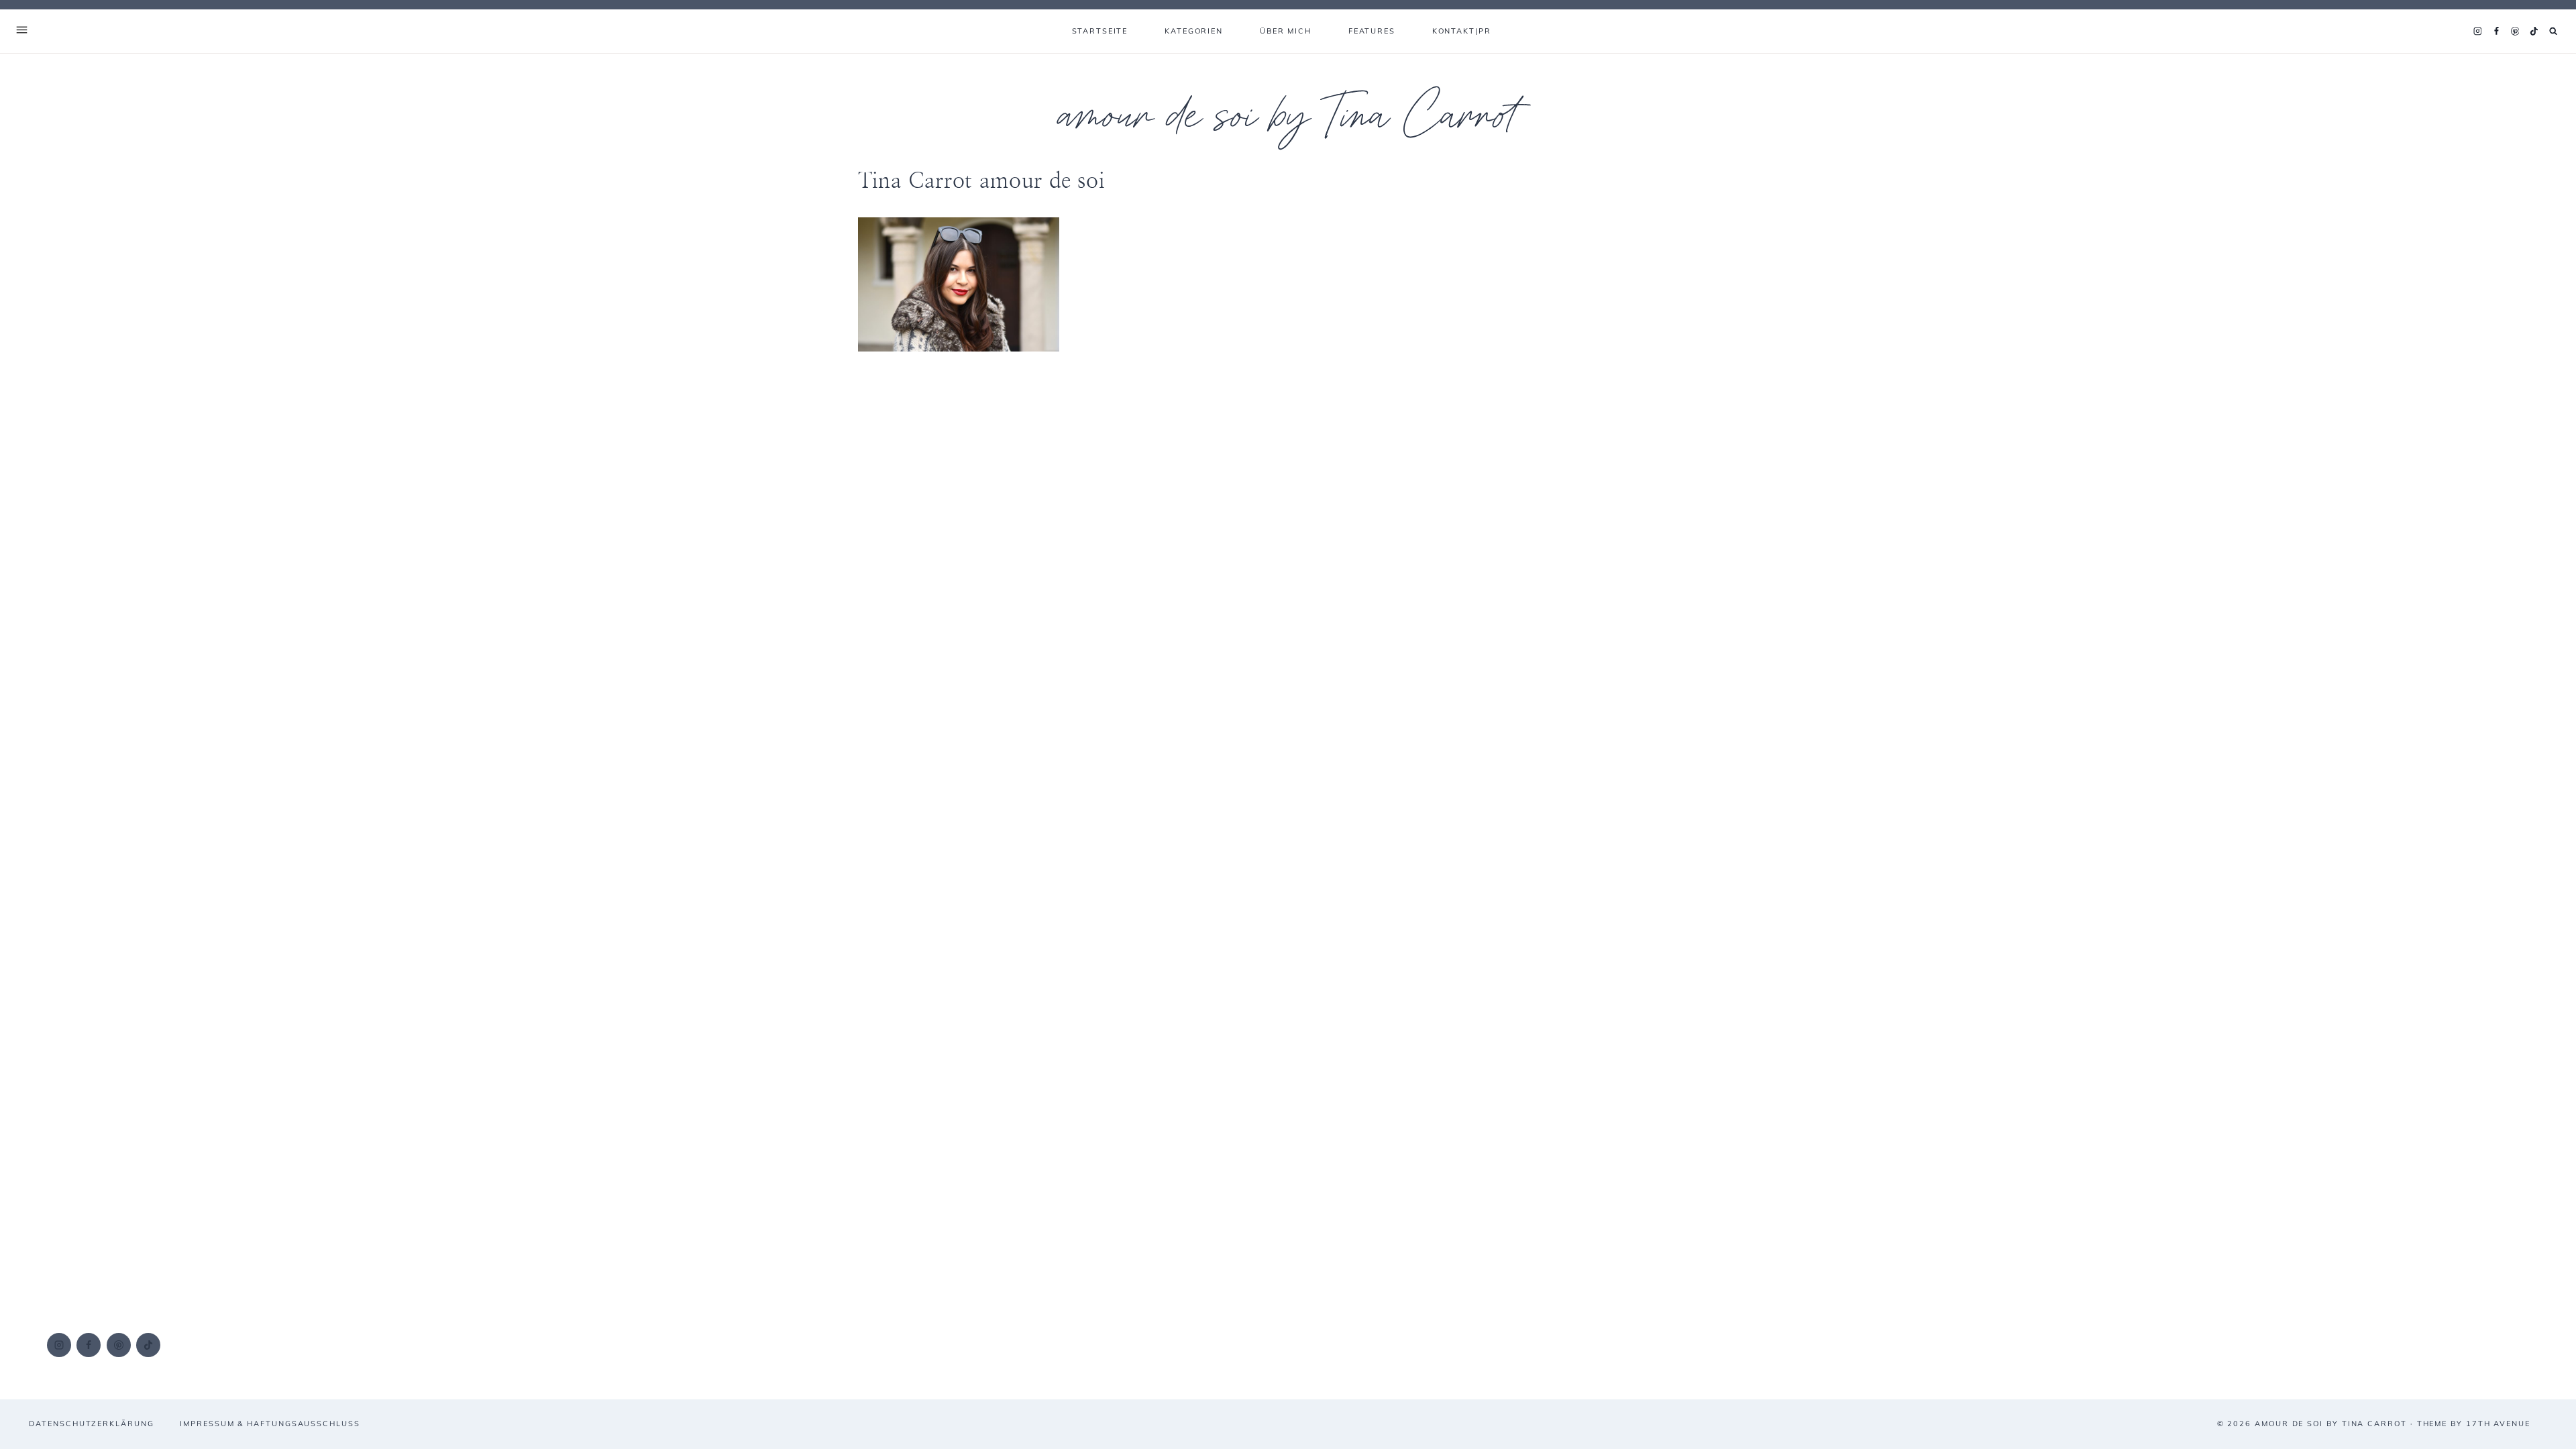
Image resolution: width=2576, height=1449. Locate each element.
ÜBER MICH (1286, 31)
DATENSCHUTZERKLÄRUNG (91, 1424)
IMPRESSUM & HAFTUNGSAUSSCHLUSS (270, 1424)
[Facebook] (2496, 32)
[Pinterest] (2515, 32)
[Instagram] (2477, 32)
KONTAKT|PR (1462, 31)
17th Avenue (2498, 1424)
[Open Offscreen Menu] (22, 31)
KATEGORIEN (1194, 31)
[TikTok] (2534, 32)
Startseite (1100, 31)
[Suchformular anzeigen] (2554, 31)
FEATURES (1372, 31)
